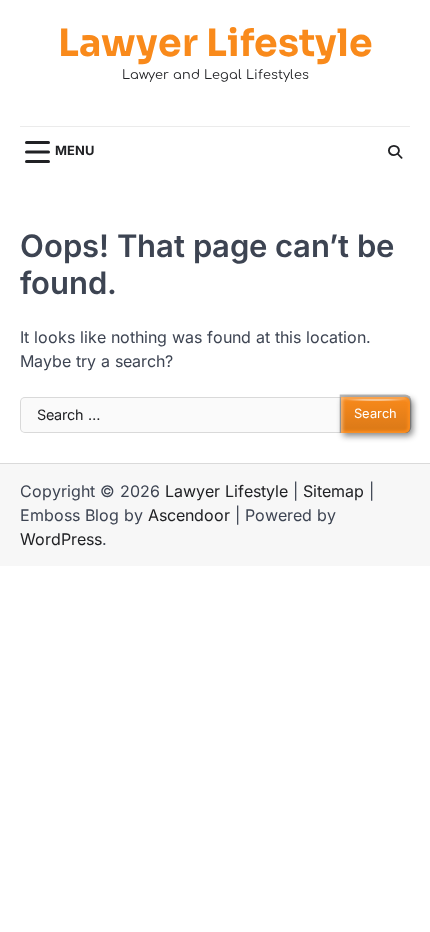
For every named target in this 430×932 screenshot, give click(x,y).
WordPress (61, 539)
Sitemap (333, 491)
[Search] (395, 152)
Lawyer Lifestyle (215, 43)
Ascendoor (189, 515)
